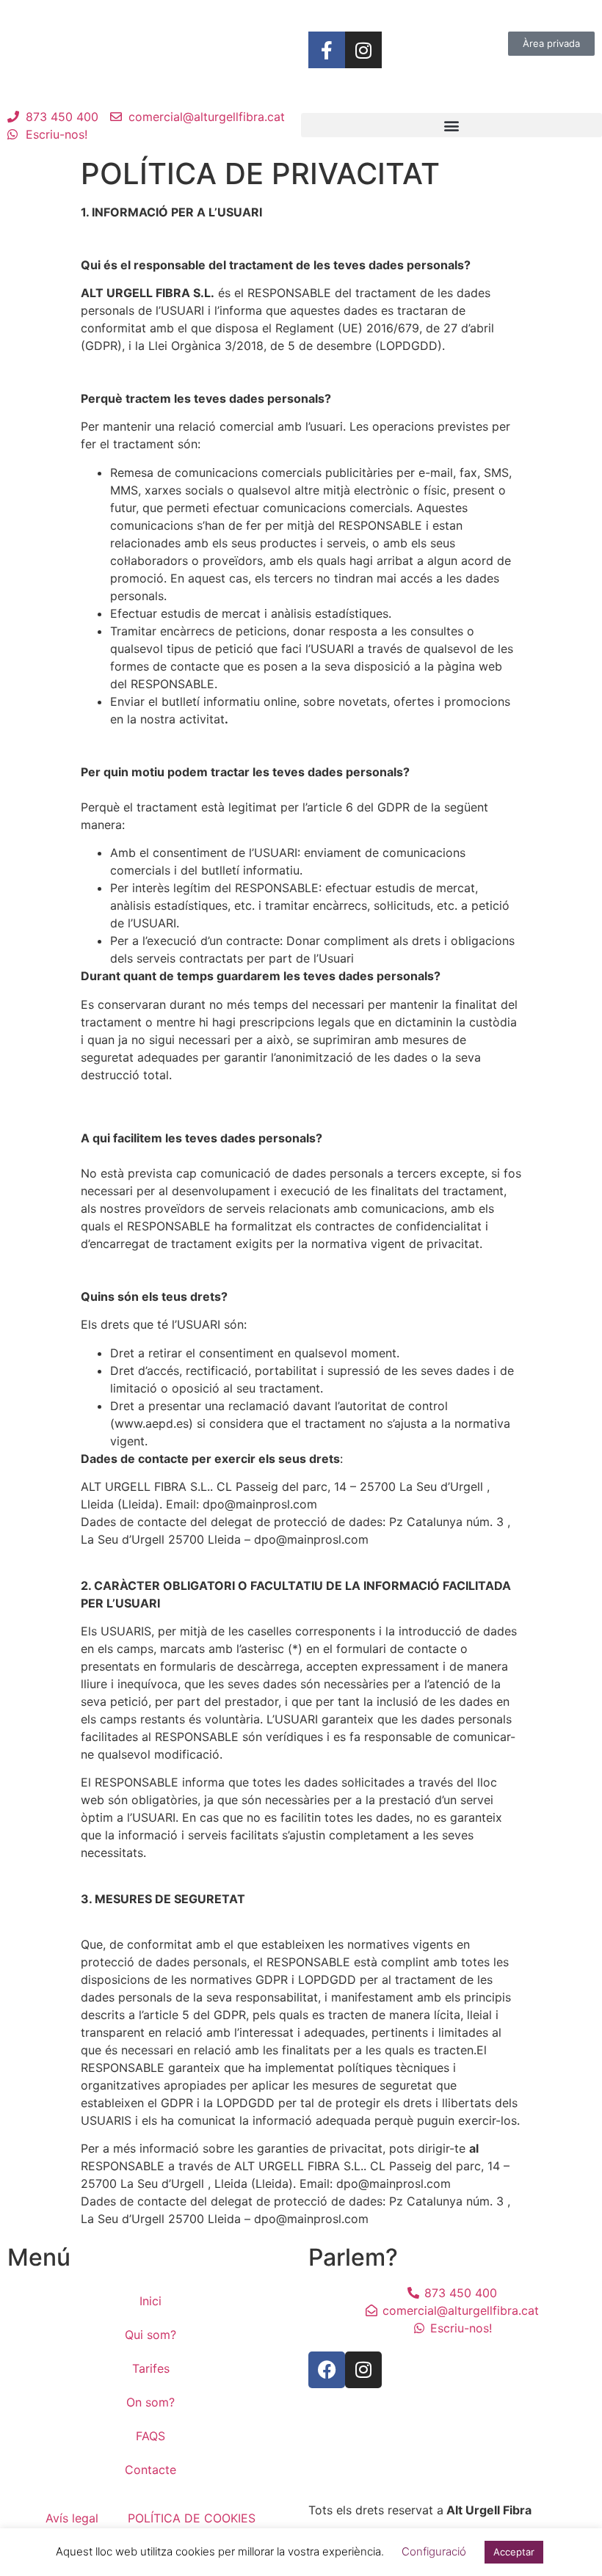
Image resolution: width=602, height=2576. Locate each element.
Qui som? (150, 2335)
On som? (150, 2402)
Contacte (150, 2470)
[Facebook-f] (327, 50)
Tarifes (151, 2368)
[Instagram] (363, 50)
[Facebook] (327, 2370)
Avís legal (72, 2518)
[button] (451, 125)
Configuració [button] (434, 2551)
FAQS (150, 2436)
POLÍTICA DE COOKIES (192, 2518)
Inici (150, 2301)
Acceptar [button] (514, 2552)
